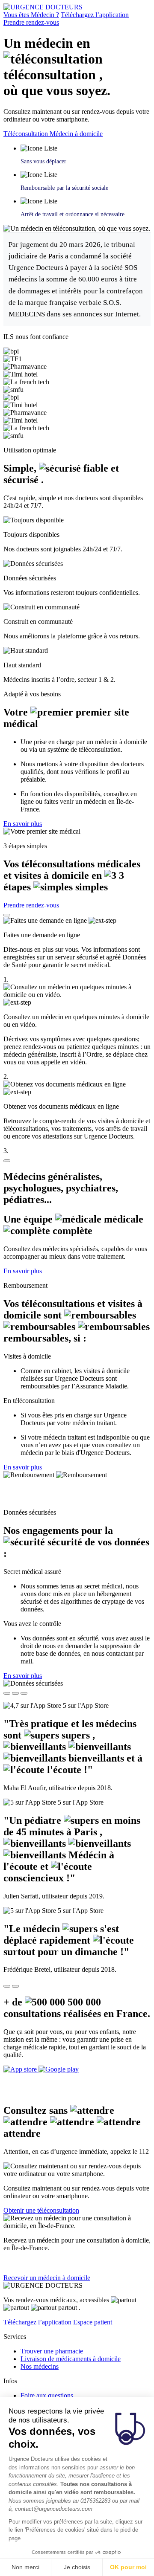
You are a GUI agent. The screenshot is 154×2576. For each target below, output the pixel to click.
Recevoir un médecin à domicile (47, 2278)
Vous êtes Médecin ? (31, 15)
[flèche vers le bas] (7, 1161)
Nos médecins (40, 2366)
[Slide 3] (24, 1693)
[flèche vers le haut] (7, 915)
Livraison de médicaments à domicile (71, 2359)
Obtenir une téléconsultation (41, 2210)
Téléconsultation (27, 134)
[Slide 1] (7, 1693)
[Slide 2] (15, 1693)
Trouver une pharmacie (52, 2351)
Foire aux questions (47, 2395)
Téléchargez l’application (95, 15)
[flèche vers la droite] (15, 1986)
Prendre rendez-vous (31, 22)
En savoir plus (23, 824)
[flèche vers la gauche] (7, 1986)
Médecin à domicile (76, 134)
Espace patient (93, 2322)
